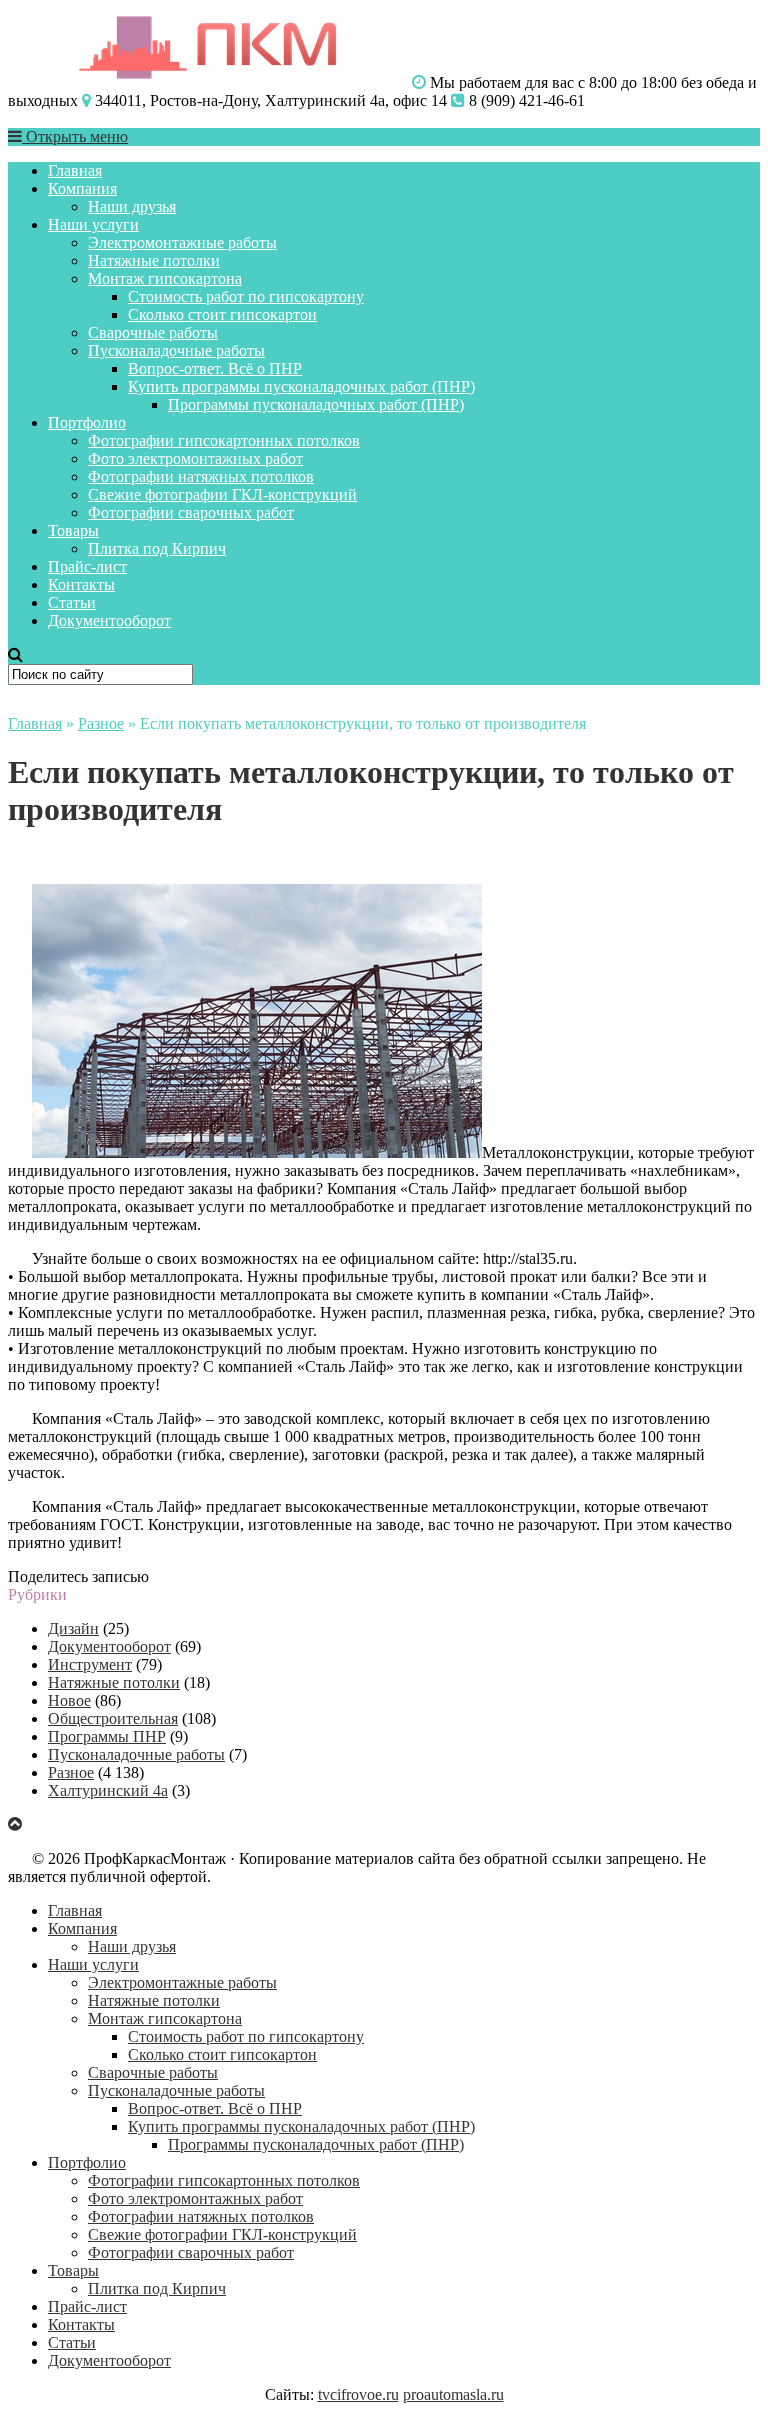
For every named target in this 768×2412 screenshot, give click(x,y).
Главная (75, 170)
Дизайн (73, 1628)
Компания (82, 188)
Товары (73, 530)
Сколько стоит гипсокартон (222, 314)
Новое (69, 1700)
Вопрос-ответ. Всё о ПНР (215, 368)
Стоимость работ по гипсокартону (246, 296)
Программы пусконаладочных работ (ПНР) (316, 404)
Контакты (81, 584)
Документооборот (109, 620)
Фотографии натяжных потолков (201, 476)
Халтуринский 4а (108, 1790)
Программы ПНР (107, 1736)
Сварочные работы (153, 332)
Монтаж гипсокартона (165, 278)
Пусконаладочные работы (176, 350)
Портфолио (87, 422)
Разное (101, 723)
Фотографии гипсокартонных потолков (224, 440)
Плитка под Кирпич (157, 548)
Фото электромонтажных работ (195, 458)
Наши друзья (132, 206)
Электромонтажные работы (182, 242)
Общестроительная (113, 1718)
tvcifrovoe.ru (358, 2394)
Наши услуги (93, 224)
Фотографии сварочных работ (191, 512)
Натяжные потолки (154, 260)
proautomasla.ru (453, 2394)
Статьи (72, 602)
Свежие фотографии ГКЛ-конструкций (222, 494)
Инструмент (90, 1664)
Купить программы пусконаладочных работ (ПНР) (301, 386)
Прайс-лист (87, 566)
